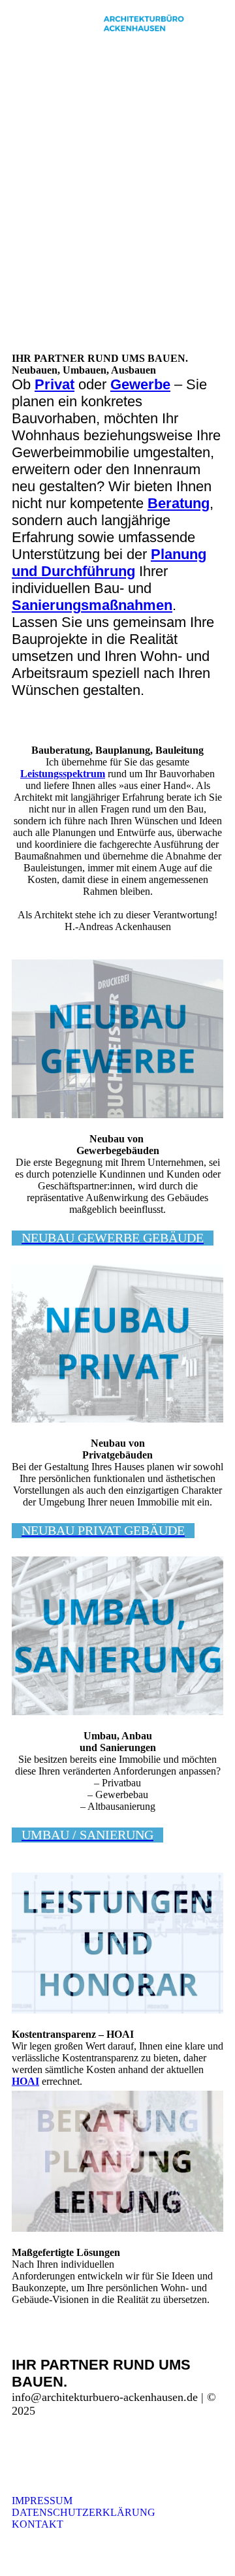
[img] (144, 23)
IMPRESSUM (42, 2501)
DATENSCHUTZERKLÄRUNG (84, 2506)
